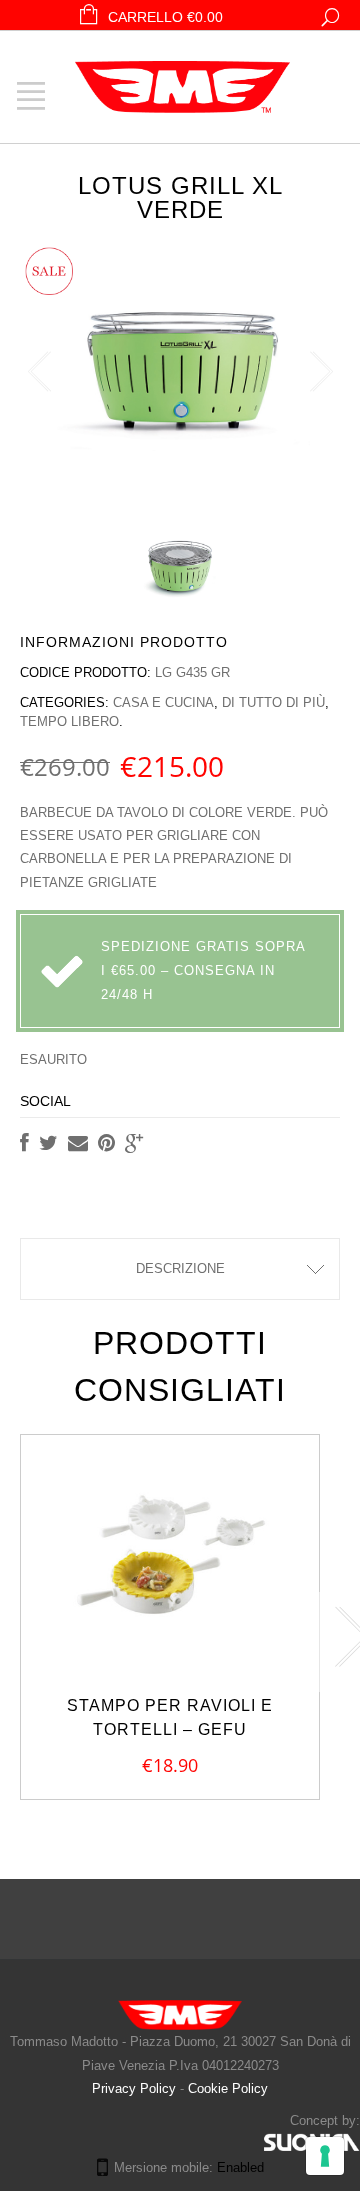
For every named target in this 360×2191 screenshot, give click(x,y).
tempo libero (69, 721)
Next (320, 372)
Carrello (165, 17)
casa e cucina (163, 702)
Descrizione (180, 1268)
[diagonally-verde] (180, 565)
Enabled (240, 2167)
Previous (40, 372)
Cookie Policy (228, 2088)
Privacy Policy (136, 2088)
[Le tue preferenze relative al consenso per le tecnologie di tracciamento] (325, 2156)
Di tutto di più (273, 702)
